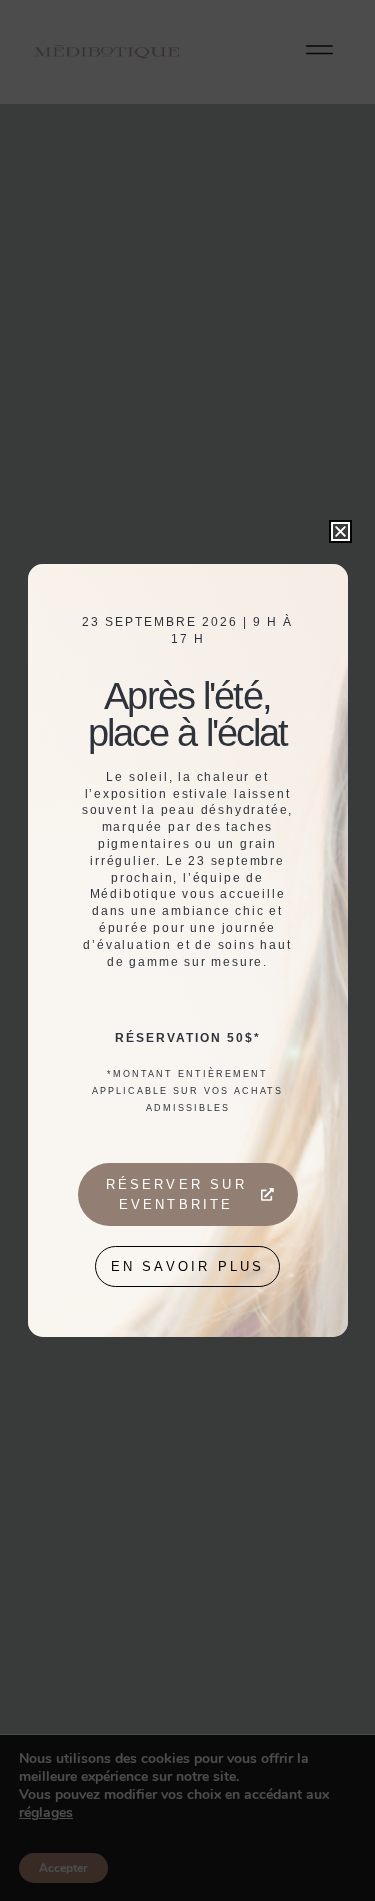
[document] (187, 950)
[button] (340, 531)
